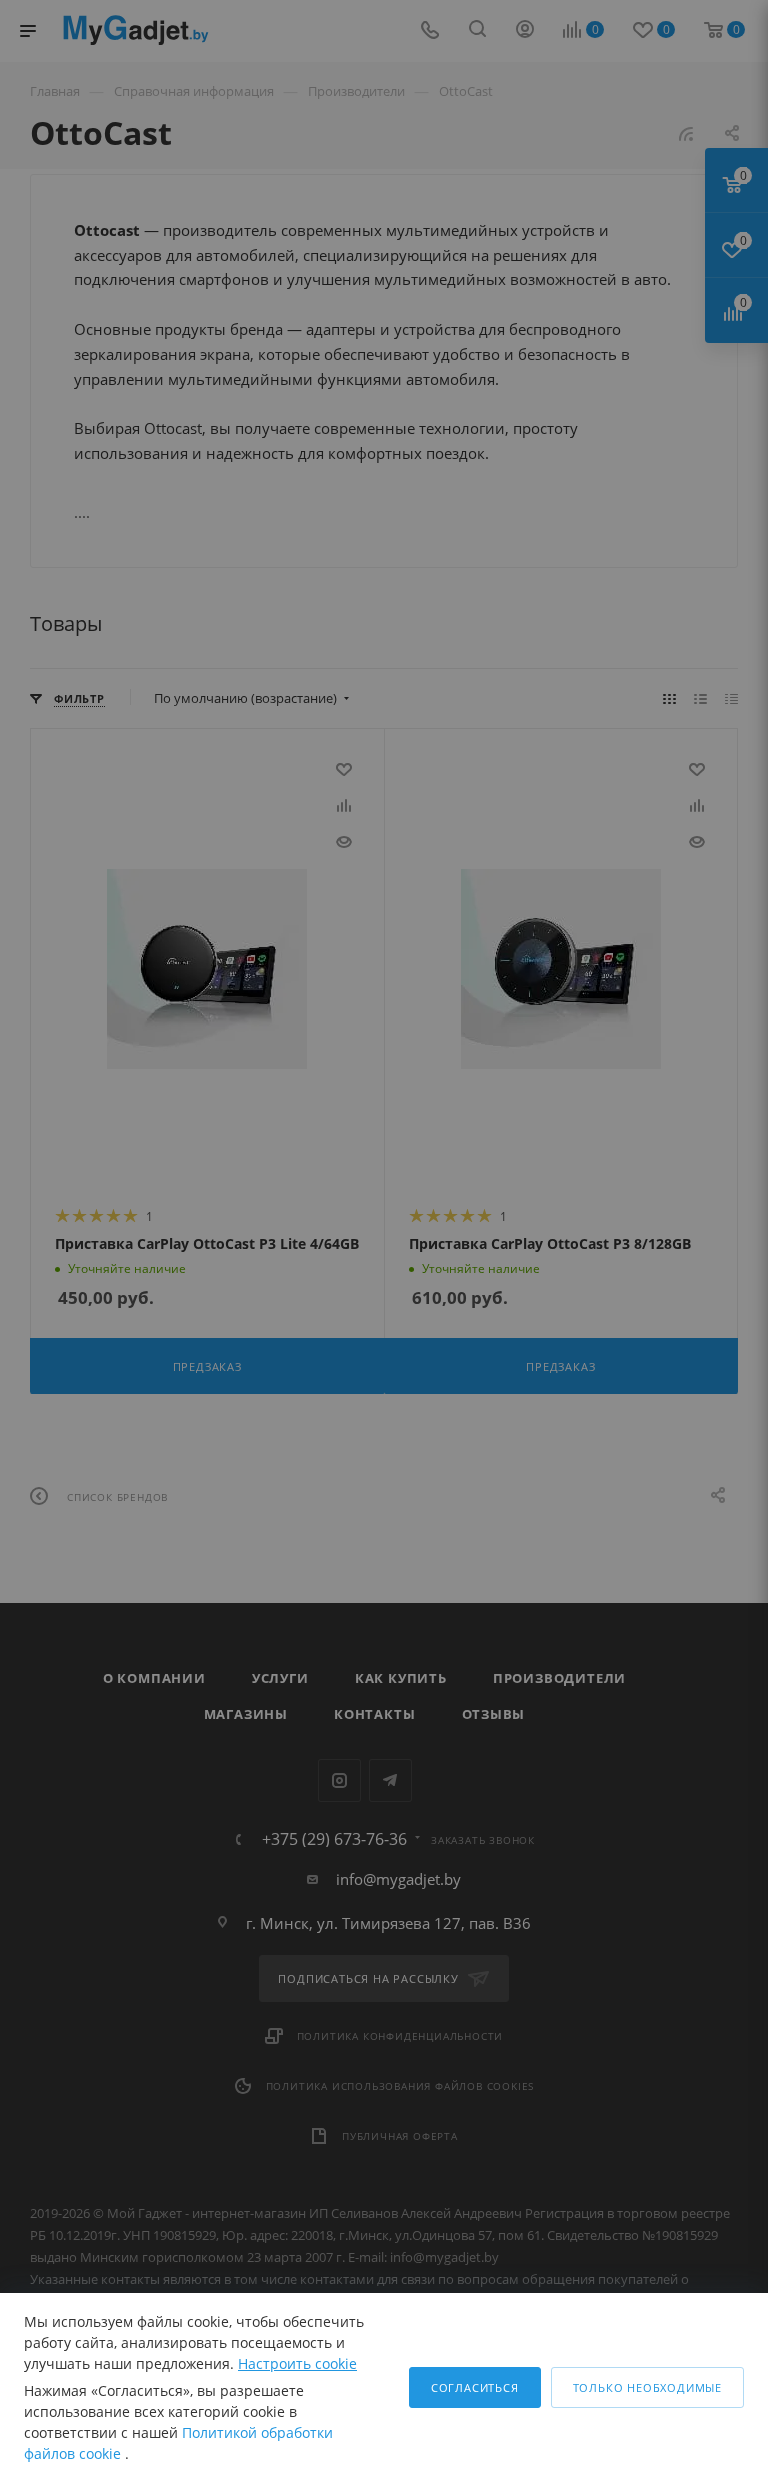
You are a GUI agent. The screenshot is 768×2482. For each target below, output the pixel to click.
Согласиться (475, 2387)
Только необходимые (647, 2387)
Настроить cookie (297, 2363)
